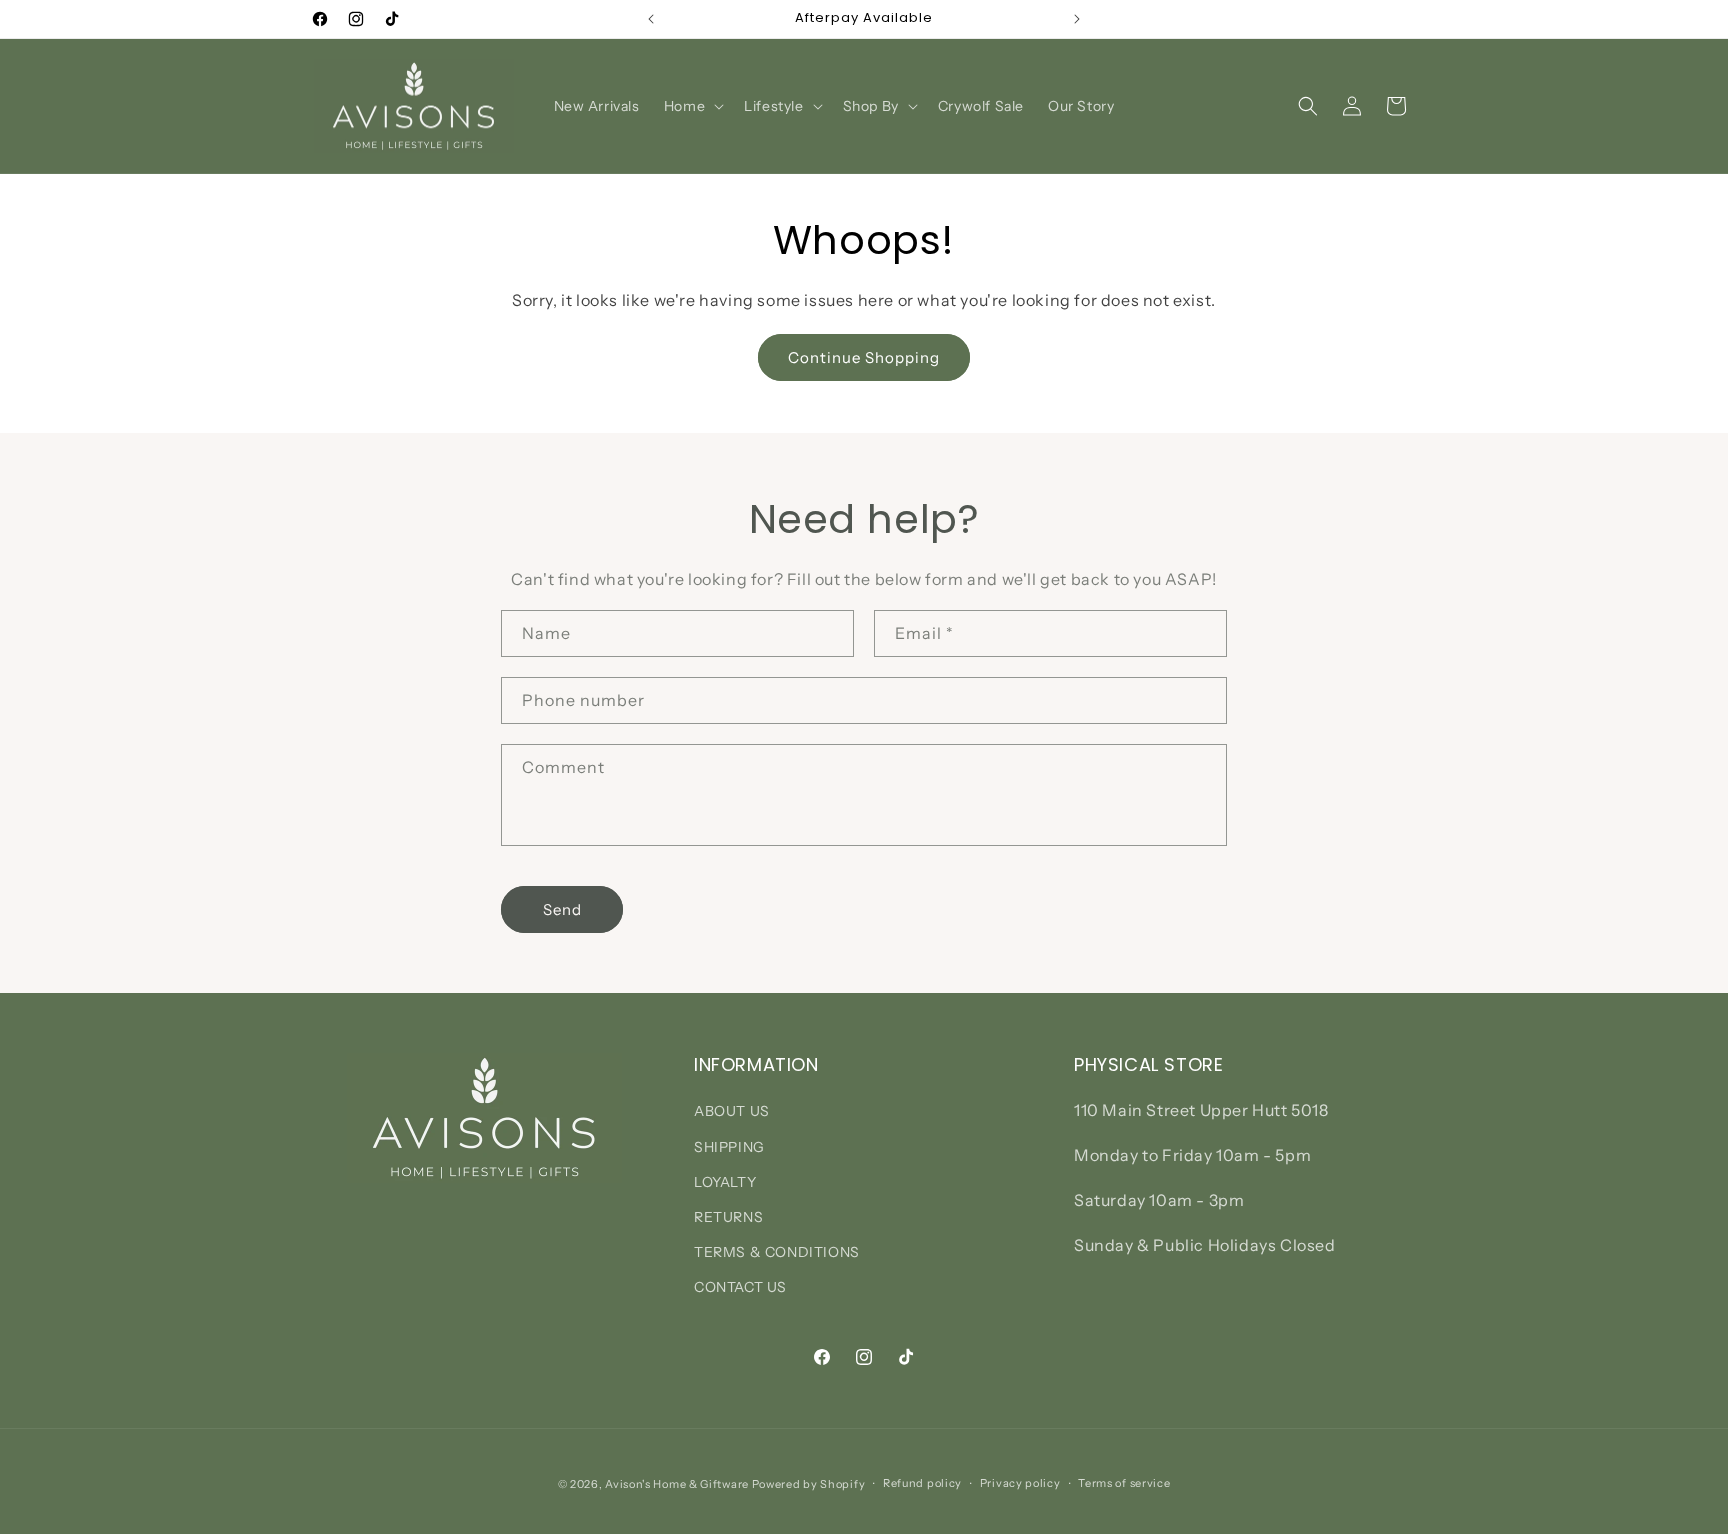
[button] (692, 106)
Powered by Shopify (809, 1484)
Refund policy (922, 1483)
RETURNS (728, 1217)
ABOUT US (732, 1111)
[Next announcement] (1077, 19)
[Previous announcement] (651, 19)
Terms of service (1124, 1483)
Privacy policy (1020, 1483)
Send (562, 909)
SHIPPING (729, 1147)
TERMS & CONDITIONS (777, 1252)
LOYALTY (725, 1182)
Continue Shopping (864, 357)
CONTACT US (740, 1287)
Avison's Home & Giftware (677, 1484)
